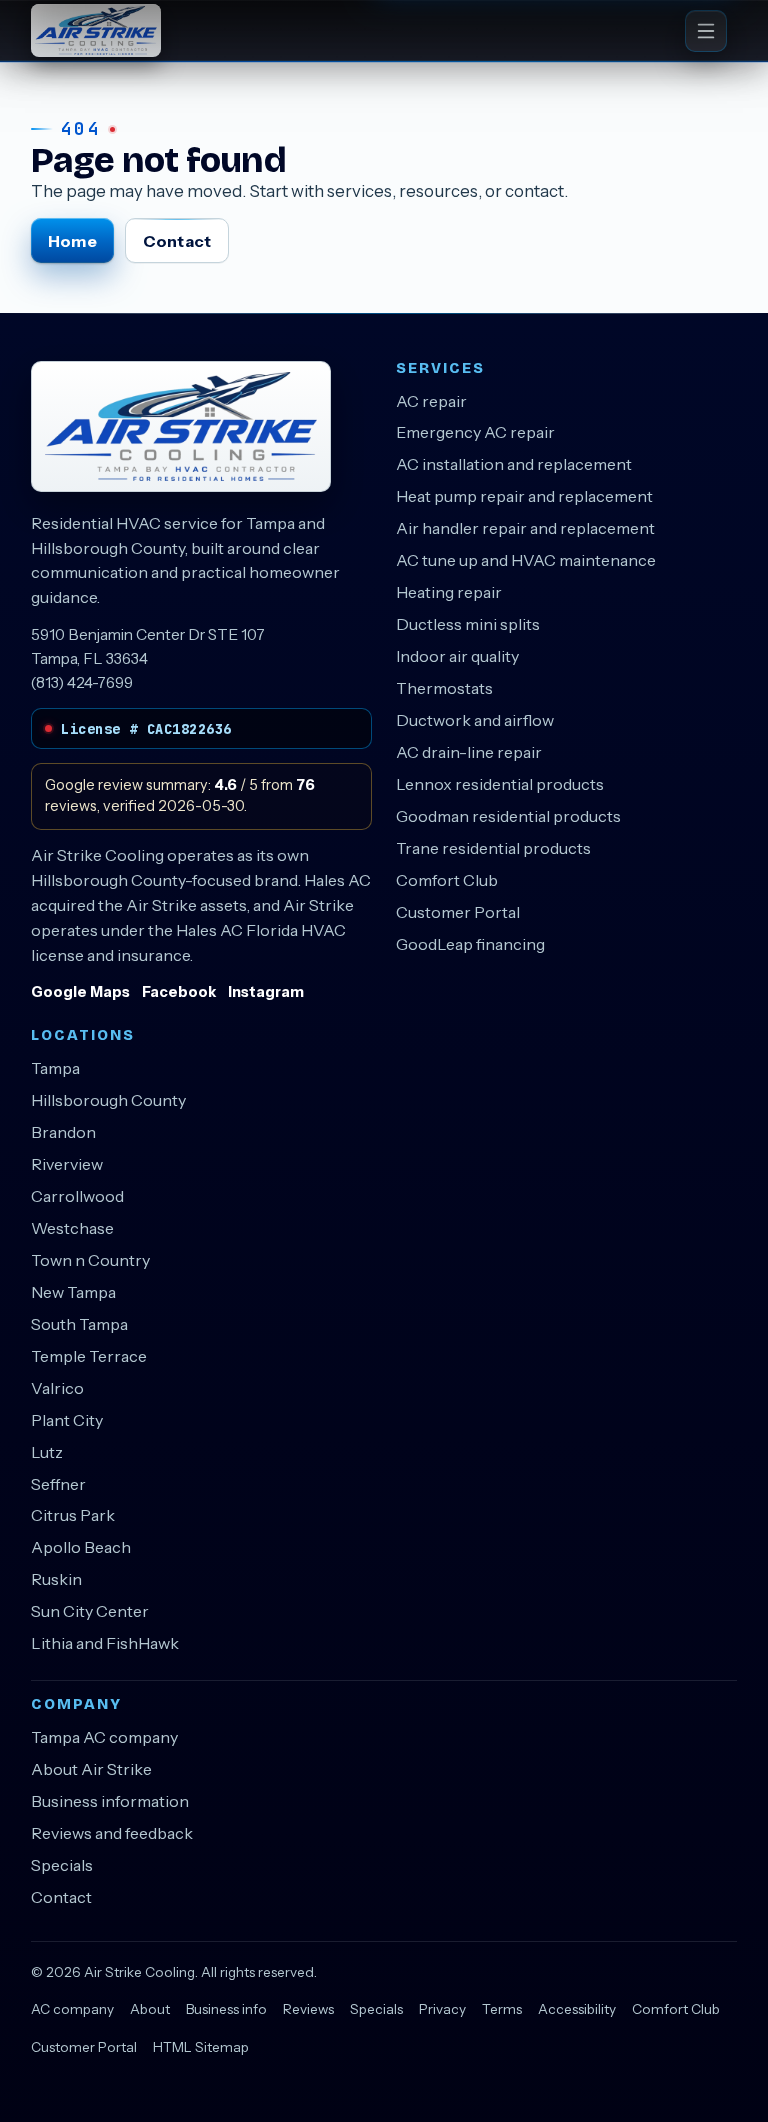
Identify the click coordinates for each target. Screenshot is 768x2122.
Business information (110, 1801)
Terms (502, 2009)
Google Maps (80, 992)
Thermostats (444, 688)
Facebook (179, 992)
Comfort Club (447, 880)
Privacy (442, 2009)
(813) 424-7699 (82, 682)
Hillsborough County (108, 1100)
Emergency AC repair (475, 432)
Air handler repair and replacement (525, 528)
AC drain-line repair (469, 752)
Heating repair (449, 592)
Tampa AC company (104, 1737)
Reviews (308, 2009)
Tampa (55, 1068)
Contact (177, 241)
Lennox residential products (500, 784)
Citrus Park (73, 1515)
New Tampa (73, 1292)
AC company (72, 2009)
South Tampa (79, 1324)
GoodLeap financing (470, 944)
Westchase (72, 1228)
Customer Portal (458, 912)
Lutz (47, 1452)
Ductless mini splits (468, 624)
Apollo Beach (81, 1547)
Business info (226, 2009)
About (150, 2009)
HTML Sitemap (201, 2047)
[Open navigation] (706, 31)
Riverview (67, 1164)
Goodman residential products (508, 816)
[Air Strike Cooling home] (96, 30)
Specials (62, 1865)
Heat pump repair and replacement (524, 496)
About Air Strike (91, 1769)
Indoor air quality (457, 656)
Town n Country (90, 1260)
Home (72, 241)
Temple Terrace (89, 1356)
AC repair (431, 401)
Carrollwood (77, 1196)
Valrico (57, 1388)
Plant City (67, 1420)
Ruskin (56, 1579)
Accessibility (577, 2009)
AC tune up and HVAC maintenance (526, 560)
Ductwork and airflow (475, 720)
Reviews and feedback (112, 1833)
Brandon (63, 1132)
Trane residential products (493, 848)
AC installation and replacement (514, 464)
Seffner (58, 1484)
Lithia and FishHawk (105, 1643)
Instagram (266, 992)
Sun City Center (90, 1611)
